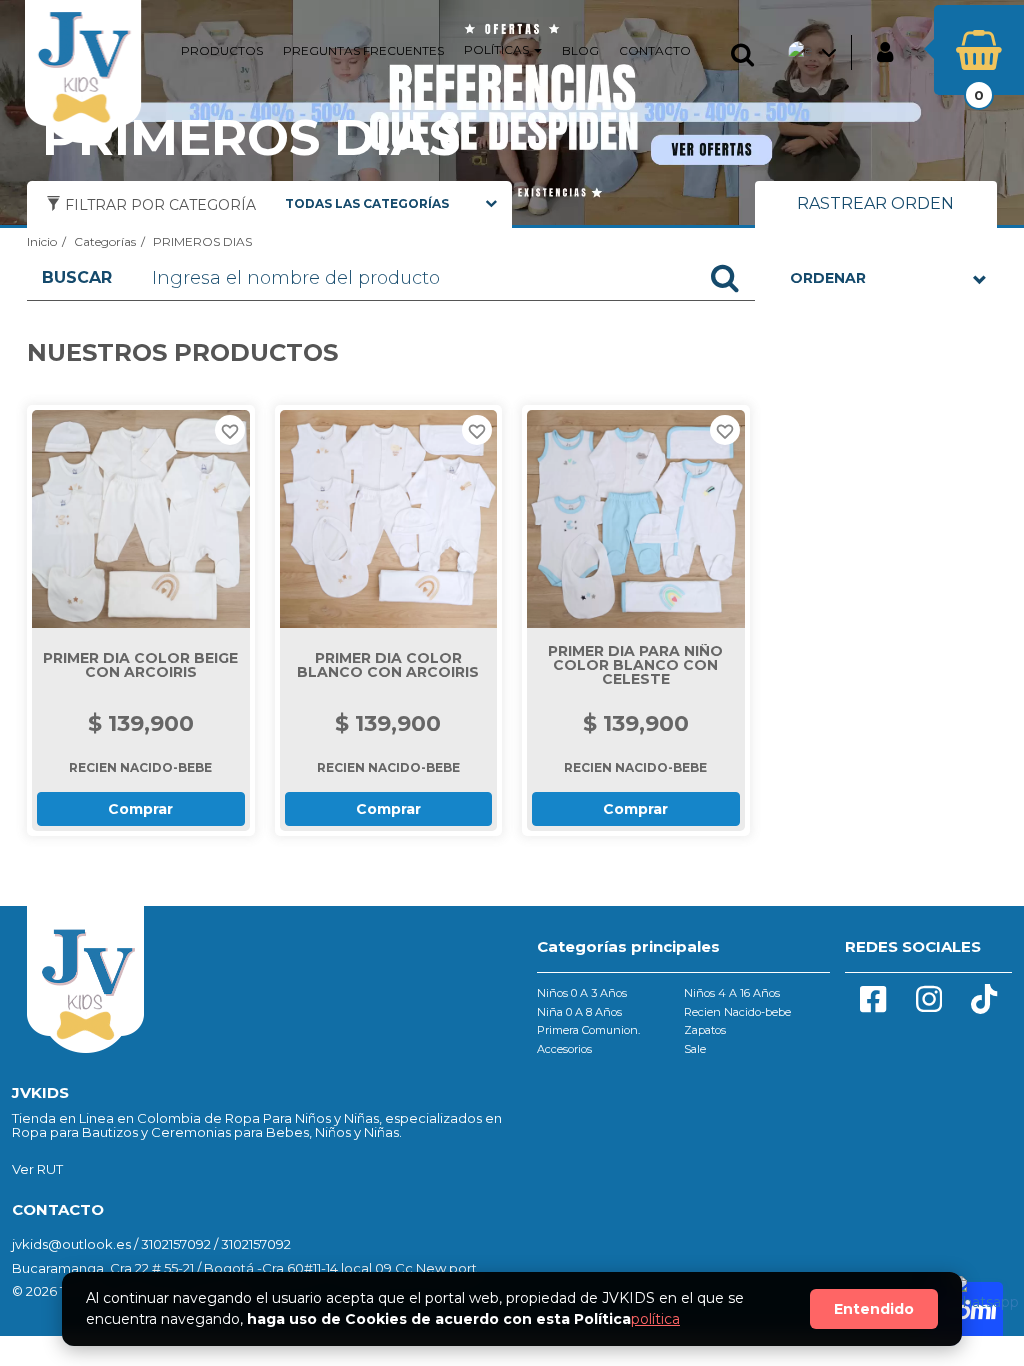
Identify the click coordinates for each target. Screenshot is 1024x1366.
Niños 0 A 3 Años (582, 993)
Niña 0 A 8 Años (579, 1012)
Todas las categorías (367, 203)
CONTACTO (655, 50)
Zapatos (705, 1030)
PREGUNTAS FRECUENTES (363, 50)
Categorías (105, 241)
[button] (748, 55)
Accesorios (564, 1049)
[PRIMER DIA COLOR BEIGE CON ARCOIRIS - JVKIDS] (141, 519)
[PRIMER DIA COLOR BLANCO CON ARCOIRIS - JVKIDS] (389, 519)
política (655, 1319)
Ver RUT (37, 1169)
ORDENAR (828, 278)
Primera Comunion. (588, 1030)
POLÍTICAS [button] (498, 49)
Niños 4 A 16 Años (732, 993)
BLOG (580, 50)
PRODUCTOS (222, 50)
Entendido (874, 1309)
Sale (695, 1049)
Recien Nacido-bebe (737, 1012)
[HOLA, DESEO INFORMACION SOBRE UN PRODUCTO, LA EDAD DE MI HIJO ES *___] (981, 1306)
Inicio (42, 241)
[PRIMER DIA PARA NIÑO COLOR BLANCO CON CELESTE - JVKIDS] (636, 519)
